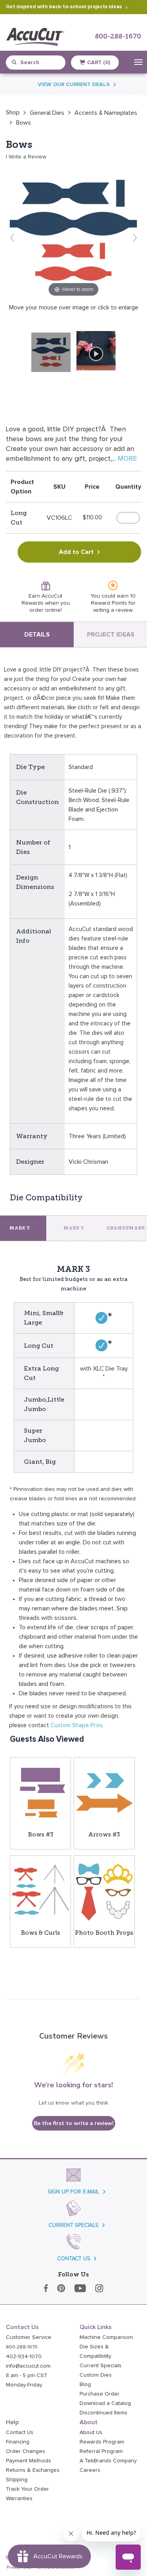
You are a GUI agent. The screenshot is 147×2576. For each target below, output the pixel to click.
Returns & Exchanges (33, 2470)
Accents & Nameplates (106, 113)
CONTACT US (74, 2259)
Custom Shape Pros (76, 1725)
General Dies (47, 113)
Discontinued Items (103, 2413)
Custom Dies (96, 2375)
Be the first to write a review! (74, 2123)
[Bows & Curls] (40, 1892)
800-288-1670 (118, 37)
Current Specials (101, 2366)
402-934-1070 (24, 2357)
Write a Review (27, 157)
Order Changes (25, 2451)
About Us (91, 2432)
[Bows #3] (40, 1793)
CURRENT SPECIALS (73, 2225)
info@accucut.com (28, 2366)
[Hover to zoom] (73, 230)
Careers (90, 2470)
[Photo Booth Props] (104, 1892)
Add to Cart (76, 552)
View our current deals (74, 85)
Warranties (19, 2499)
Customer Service (29, 2337)
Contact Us (20, 2432)
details (37, 635)
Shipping (17, 2480)
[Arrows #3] (104, 1793)
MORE (127, 459)
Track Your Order (27, 2489)
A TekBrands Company (108, 2461)
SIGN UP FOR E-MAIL (73, 2192)
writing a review (113, 610)
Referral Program (101, 2451)
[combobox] (40, 63)
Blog (85, 2385)
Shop (13, 112)
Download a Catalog (105, 2403)
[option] (13, 112)
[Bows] (51, 352)
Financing (18, 2442)
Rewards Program (102, 2442)
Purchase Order (100, 2394)
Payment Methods (28, 2461)
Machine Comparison (106, 2337)
